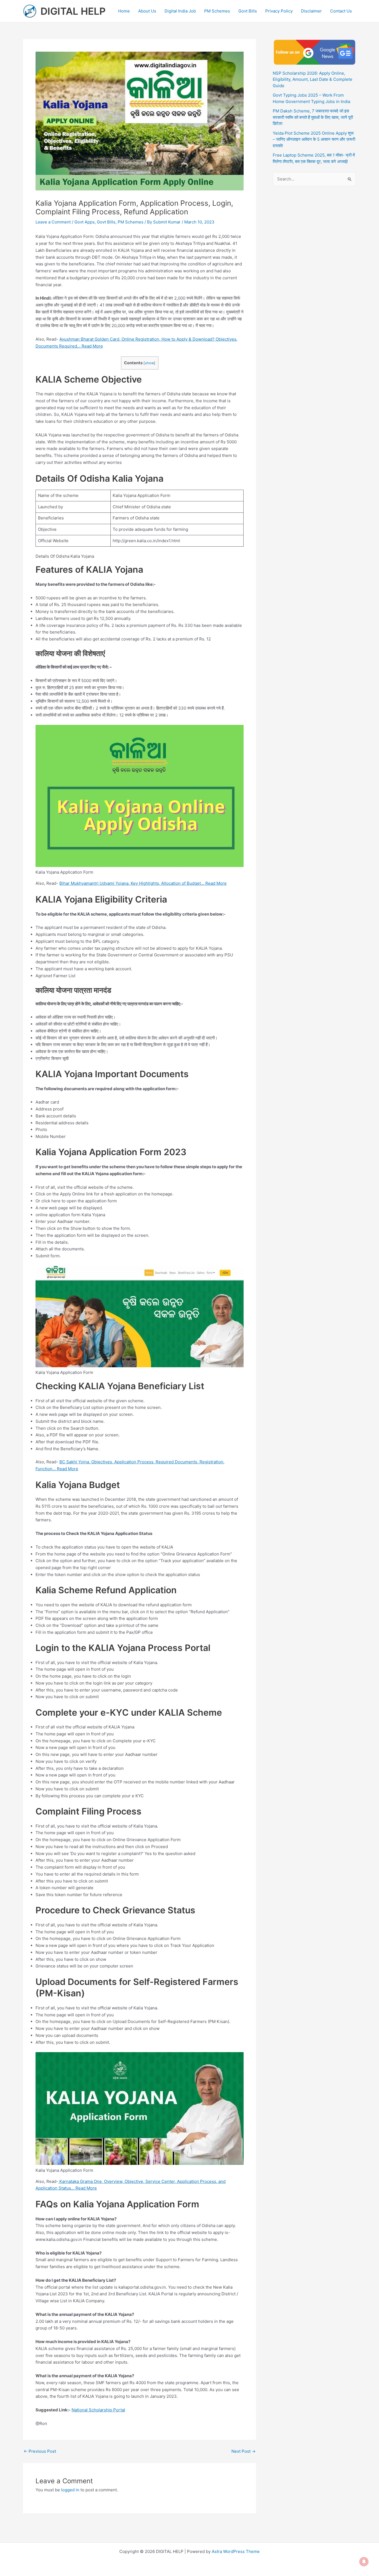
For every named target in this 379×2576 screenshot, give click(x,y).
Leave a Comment (53, 222)
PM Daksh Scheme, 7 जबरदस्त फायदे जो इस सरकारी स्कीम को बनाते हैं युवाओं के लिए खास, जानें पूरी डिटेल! (313, 117)
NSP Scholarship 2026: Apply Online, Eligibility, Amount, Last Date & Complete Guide (313, 79)
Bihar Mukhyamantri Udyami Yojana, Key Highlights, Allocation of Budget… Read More (143, 883)
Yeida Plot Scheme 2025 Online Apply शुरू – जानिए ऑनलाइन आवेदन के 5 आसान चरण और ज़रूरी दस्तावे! (314, 139)
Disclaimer (311, 11)
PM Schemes (217, 11)
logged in (70, 2490)
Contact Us (341, 11)
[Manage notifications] (364, 2562)
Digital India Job (180, 11)
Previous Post (40, 2451)
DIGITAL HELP (73, 11)
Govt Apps (84, 222)
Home (124, 11)
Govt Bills (248, 11)
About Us (147, 11)
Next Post (243, 2451)
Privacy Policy (279, 11)
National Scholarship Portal (98, 2410)
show (149, 363)
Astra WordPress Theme (236, 2551)
